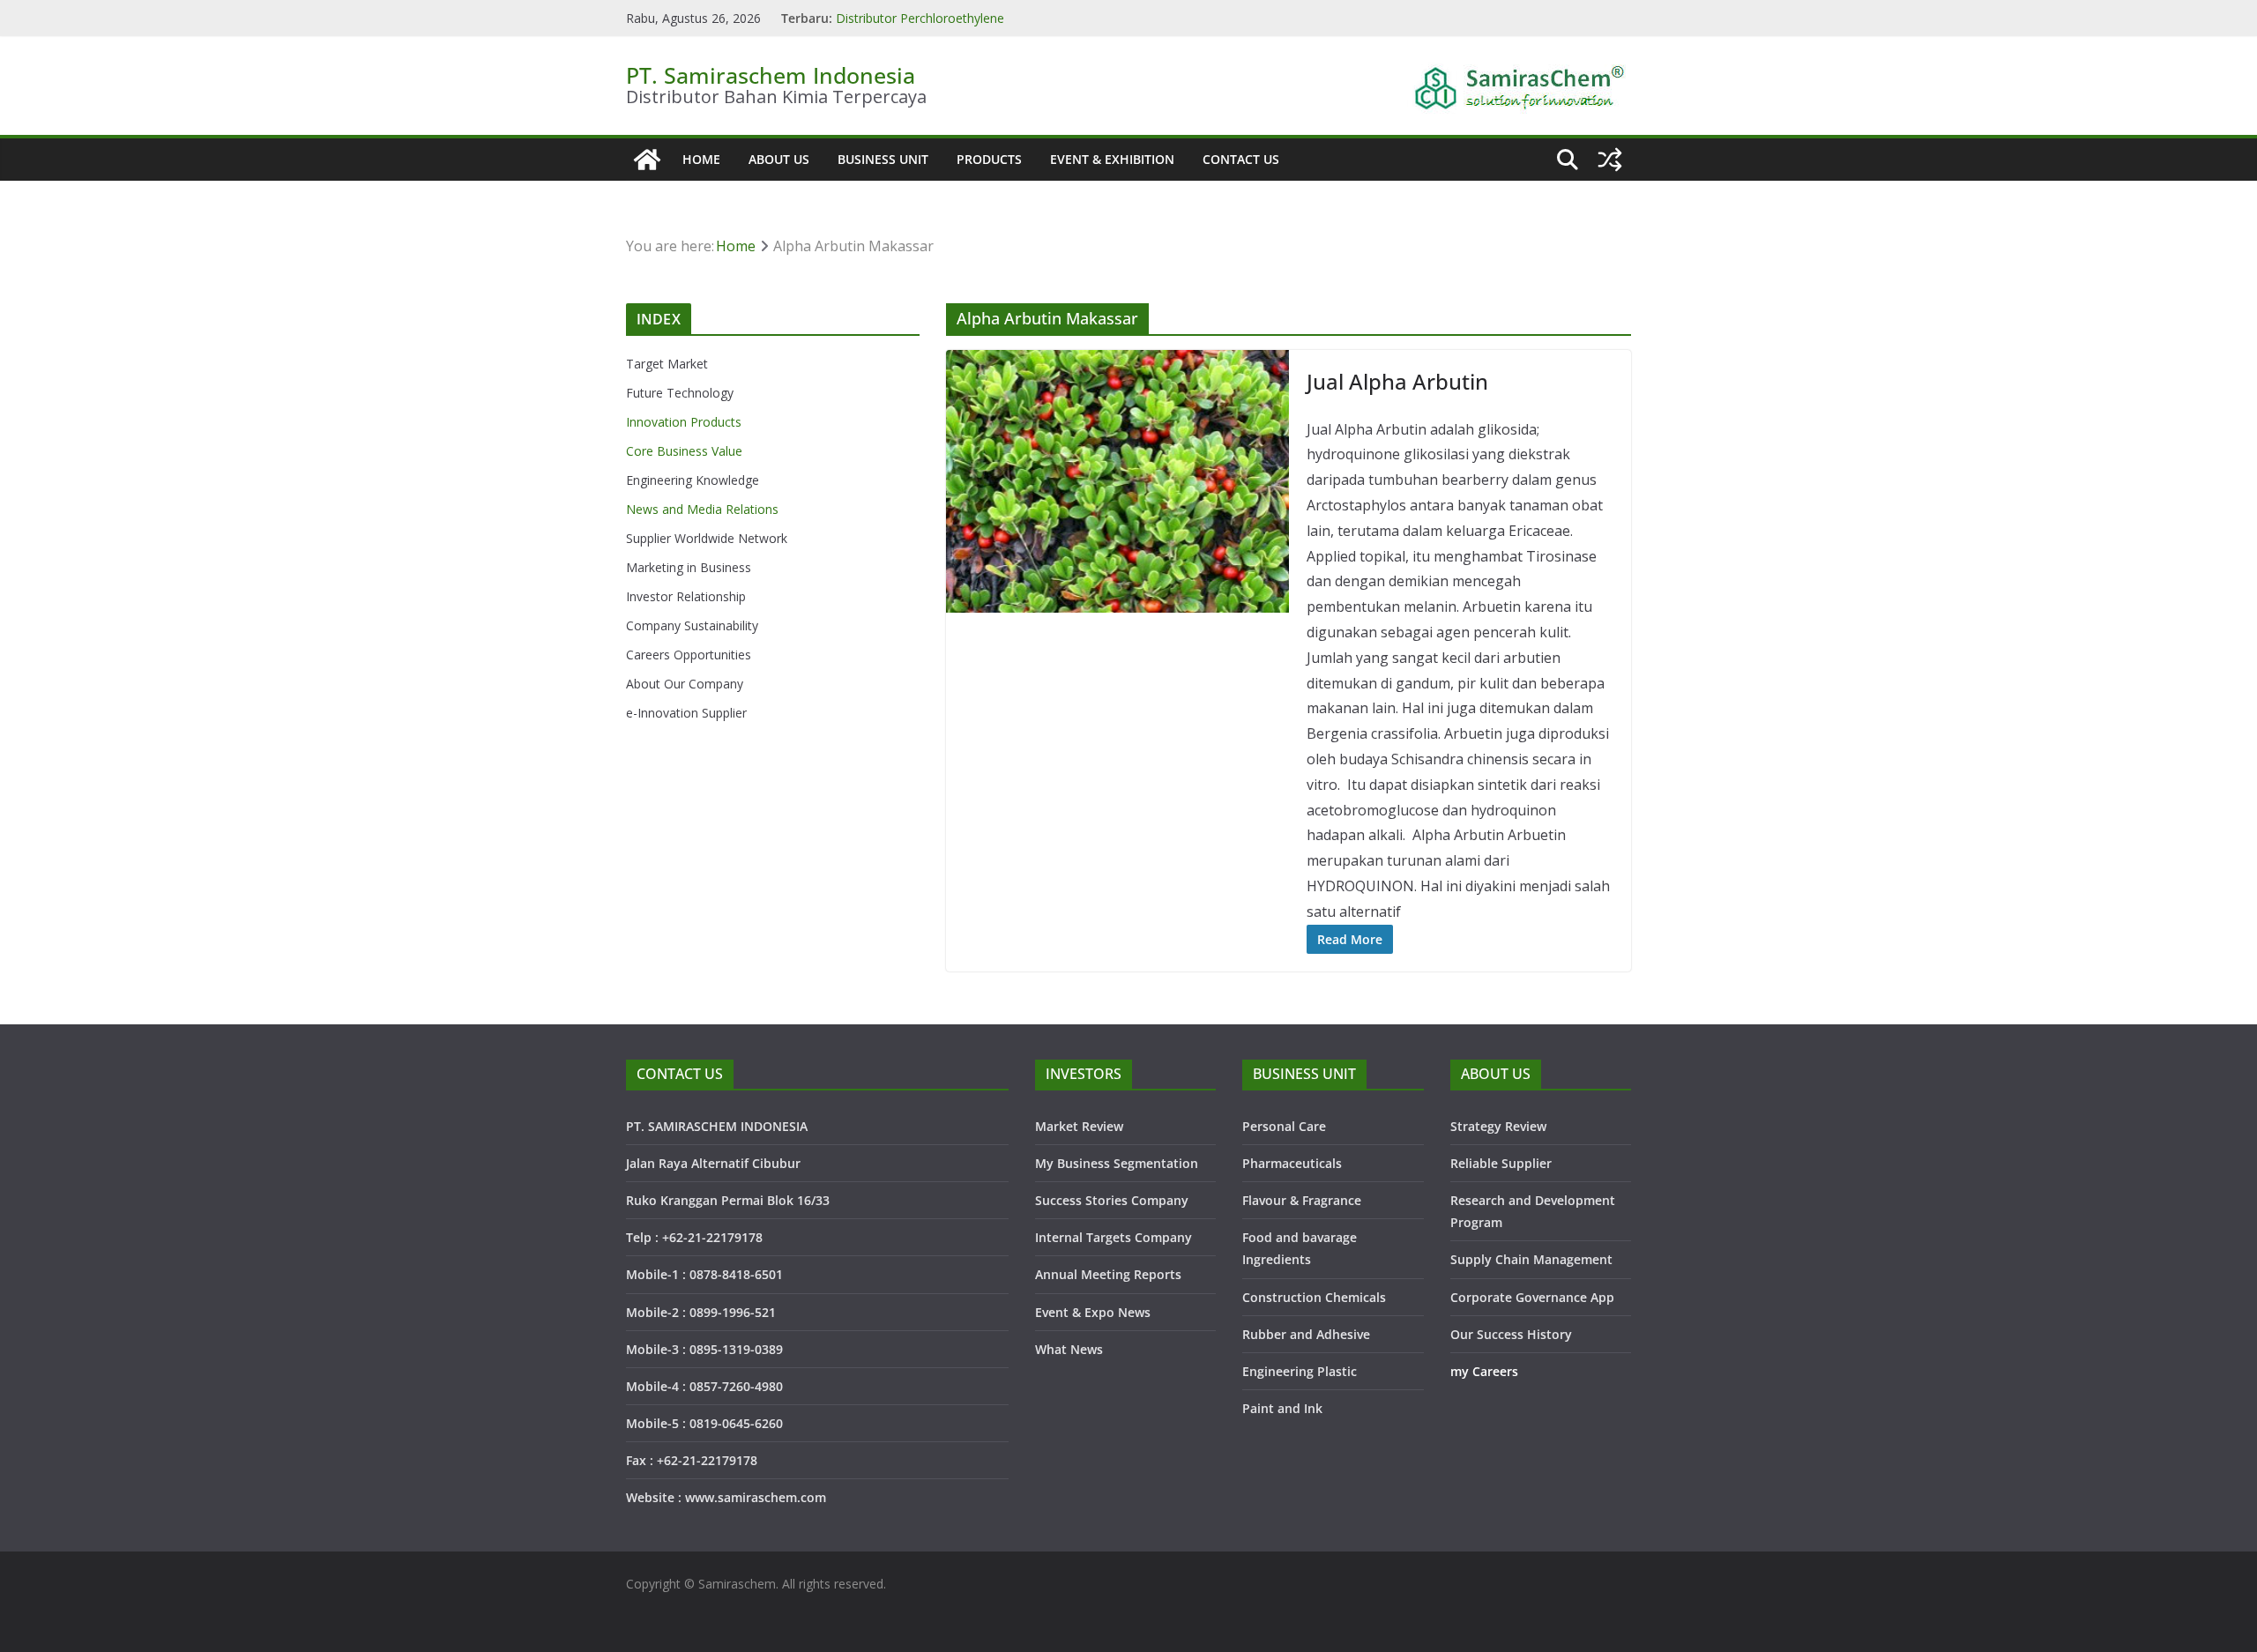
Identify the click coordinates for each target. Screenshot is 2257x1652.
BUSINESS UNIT (883, 159)
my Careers (1484, 1371)
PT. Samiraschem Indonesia (771, 75)
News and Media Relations (702, 509)
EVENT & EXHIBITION (1112, 159)
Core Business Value (684, 451)
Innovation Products (684, 422)
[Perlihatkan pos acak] (1610, 160)
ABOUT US (779, 159)
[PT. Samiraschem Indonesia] (647, 160)
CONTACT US (1241, 159)
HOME (701, 159)
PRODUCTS (989, 159)
